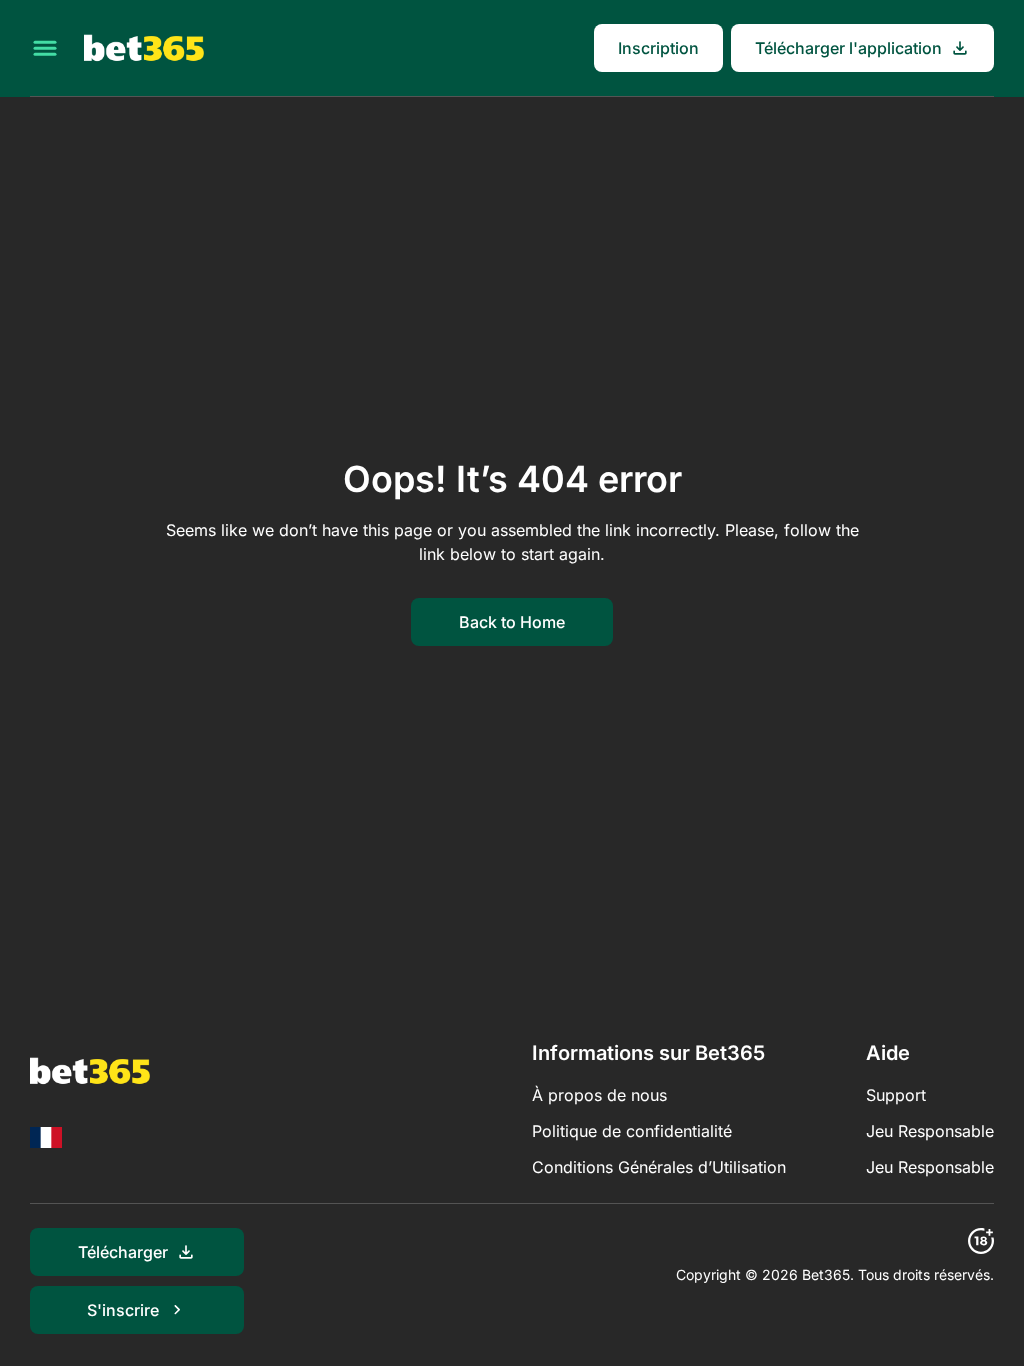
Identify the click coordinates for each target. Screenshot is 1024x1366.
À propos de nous (599, 1095)
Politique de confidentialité (632, 1131)
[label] (46, 1137)
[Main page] (144, 48)
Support (896, 1095)
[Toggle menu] (45, 48)
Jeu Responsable (930, 1131)
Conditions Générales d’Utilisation (659, 1167)
